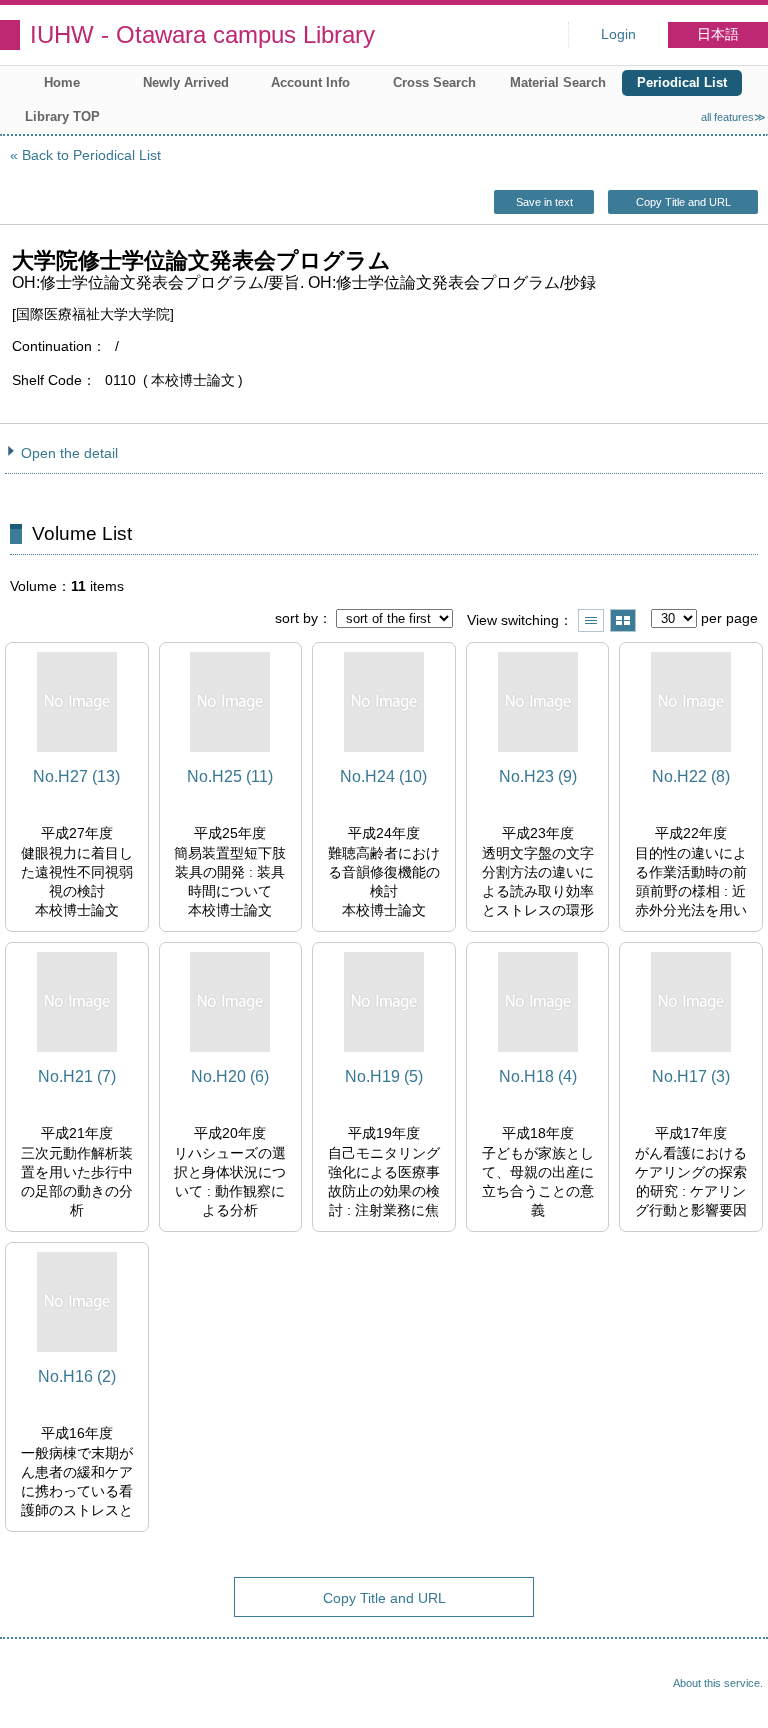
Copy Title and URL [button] (683, 202)
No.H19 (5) (384, 1076)
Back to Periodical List (91, 155)
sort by (296, 618)
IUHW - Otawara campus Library (202, 34)
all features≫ (733, 117)
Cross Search (434, 82)
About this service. (718, 1683)
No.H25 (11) (230, 776)
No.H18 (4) (538, 1076)
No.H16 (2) (77, 1376)
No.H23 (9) (538, 776)
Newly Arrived (186, 82)
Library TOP (62, 116)
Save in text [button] (544, 202)
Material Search (558, 82)
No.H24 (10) (383, 776)
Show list (591, 620)
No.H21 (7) (77, 1076)
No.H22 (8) (691, 776)
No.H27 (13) (76, 776)
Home (62, 82)
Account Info (310, 82)
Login (618, 34)
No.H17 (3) (691, 1076)
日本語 (718, 34)
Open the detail (69, 453)
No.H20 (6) (230, 1076)
